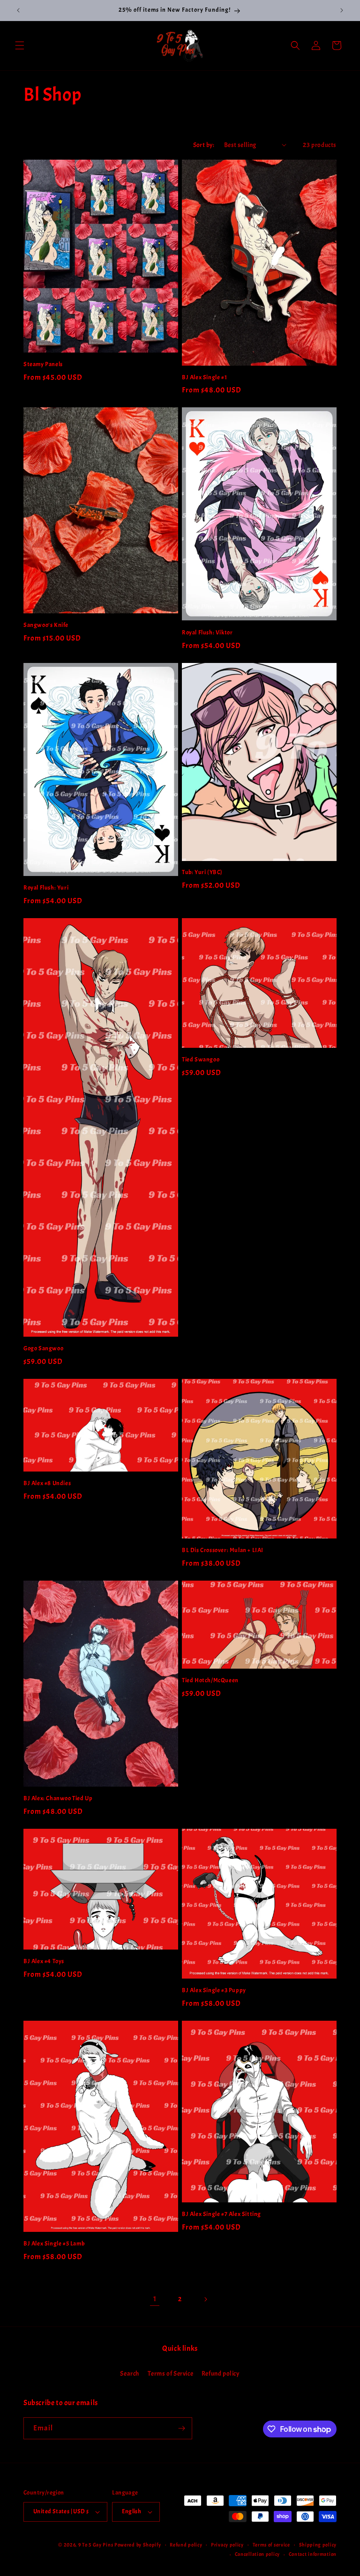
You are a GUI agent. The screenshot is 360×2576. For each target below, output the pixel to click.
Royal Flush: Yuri (46, 888)
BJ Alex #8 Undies (47, 1483)
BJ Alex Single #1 (204, 377)
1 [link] (155, 2299)
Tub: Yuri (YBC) (202, 872)
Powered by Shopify (138, 2545)
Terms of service (271, 2545)
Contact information (313, 2554)
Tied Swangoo (201, 1060)
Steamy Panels (43, 364)
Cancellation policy (257, 2554)
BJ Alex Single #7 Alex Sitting (221, 2214)
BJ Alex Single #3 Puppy (214, 1990)
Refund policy (221, 2374)
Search (130, 2374)
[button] (20, 45)
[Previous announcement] (18, 10)
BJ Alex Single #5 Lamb (54, 2244)
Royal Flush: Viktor (207, 633)
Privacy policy (227, 2545)
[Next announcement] (342, 10)
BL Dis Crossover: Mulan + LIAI (223, 1550)
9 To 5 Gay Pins (96, 2545)
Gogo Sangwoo (43, 1348)
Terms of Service (171, 2374)
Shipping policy (318, 2545)
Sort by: (204, 145)
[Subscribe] (181, 2428)
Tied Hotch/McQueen (210, 1680)
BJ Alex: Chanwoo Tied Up (58, 1798)
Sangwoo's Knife (46, 625)
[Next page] (205, 2299)
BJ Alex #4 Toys (44, 1961)
